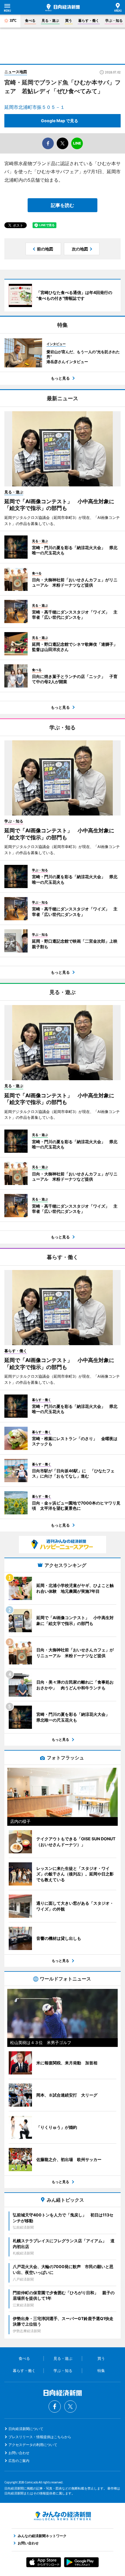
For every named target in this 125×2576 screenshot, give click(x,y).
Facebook (55, 2407)
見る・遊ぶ (50, 20)
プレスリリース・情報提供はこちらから (40, 2437)
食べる (30, 20)
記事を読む (63, 205)
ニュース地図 (16, 72)
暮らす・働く (89, 20)
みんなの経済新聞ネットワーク (63, 2516)
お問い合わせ (19, 2453)
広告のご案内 (19, 2461)
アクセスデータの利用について (33, 2445)
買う (69, 20)
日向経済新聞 (63, 8)
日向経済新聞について (26, 2429)
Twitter (70, 2407)
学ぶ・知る (114, 20)
